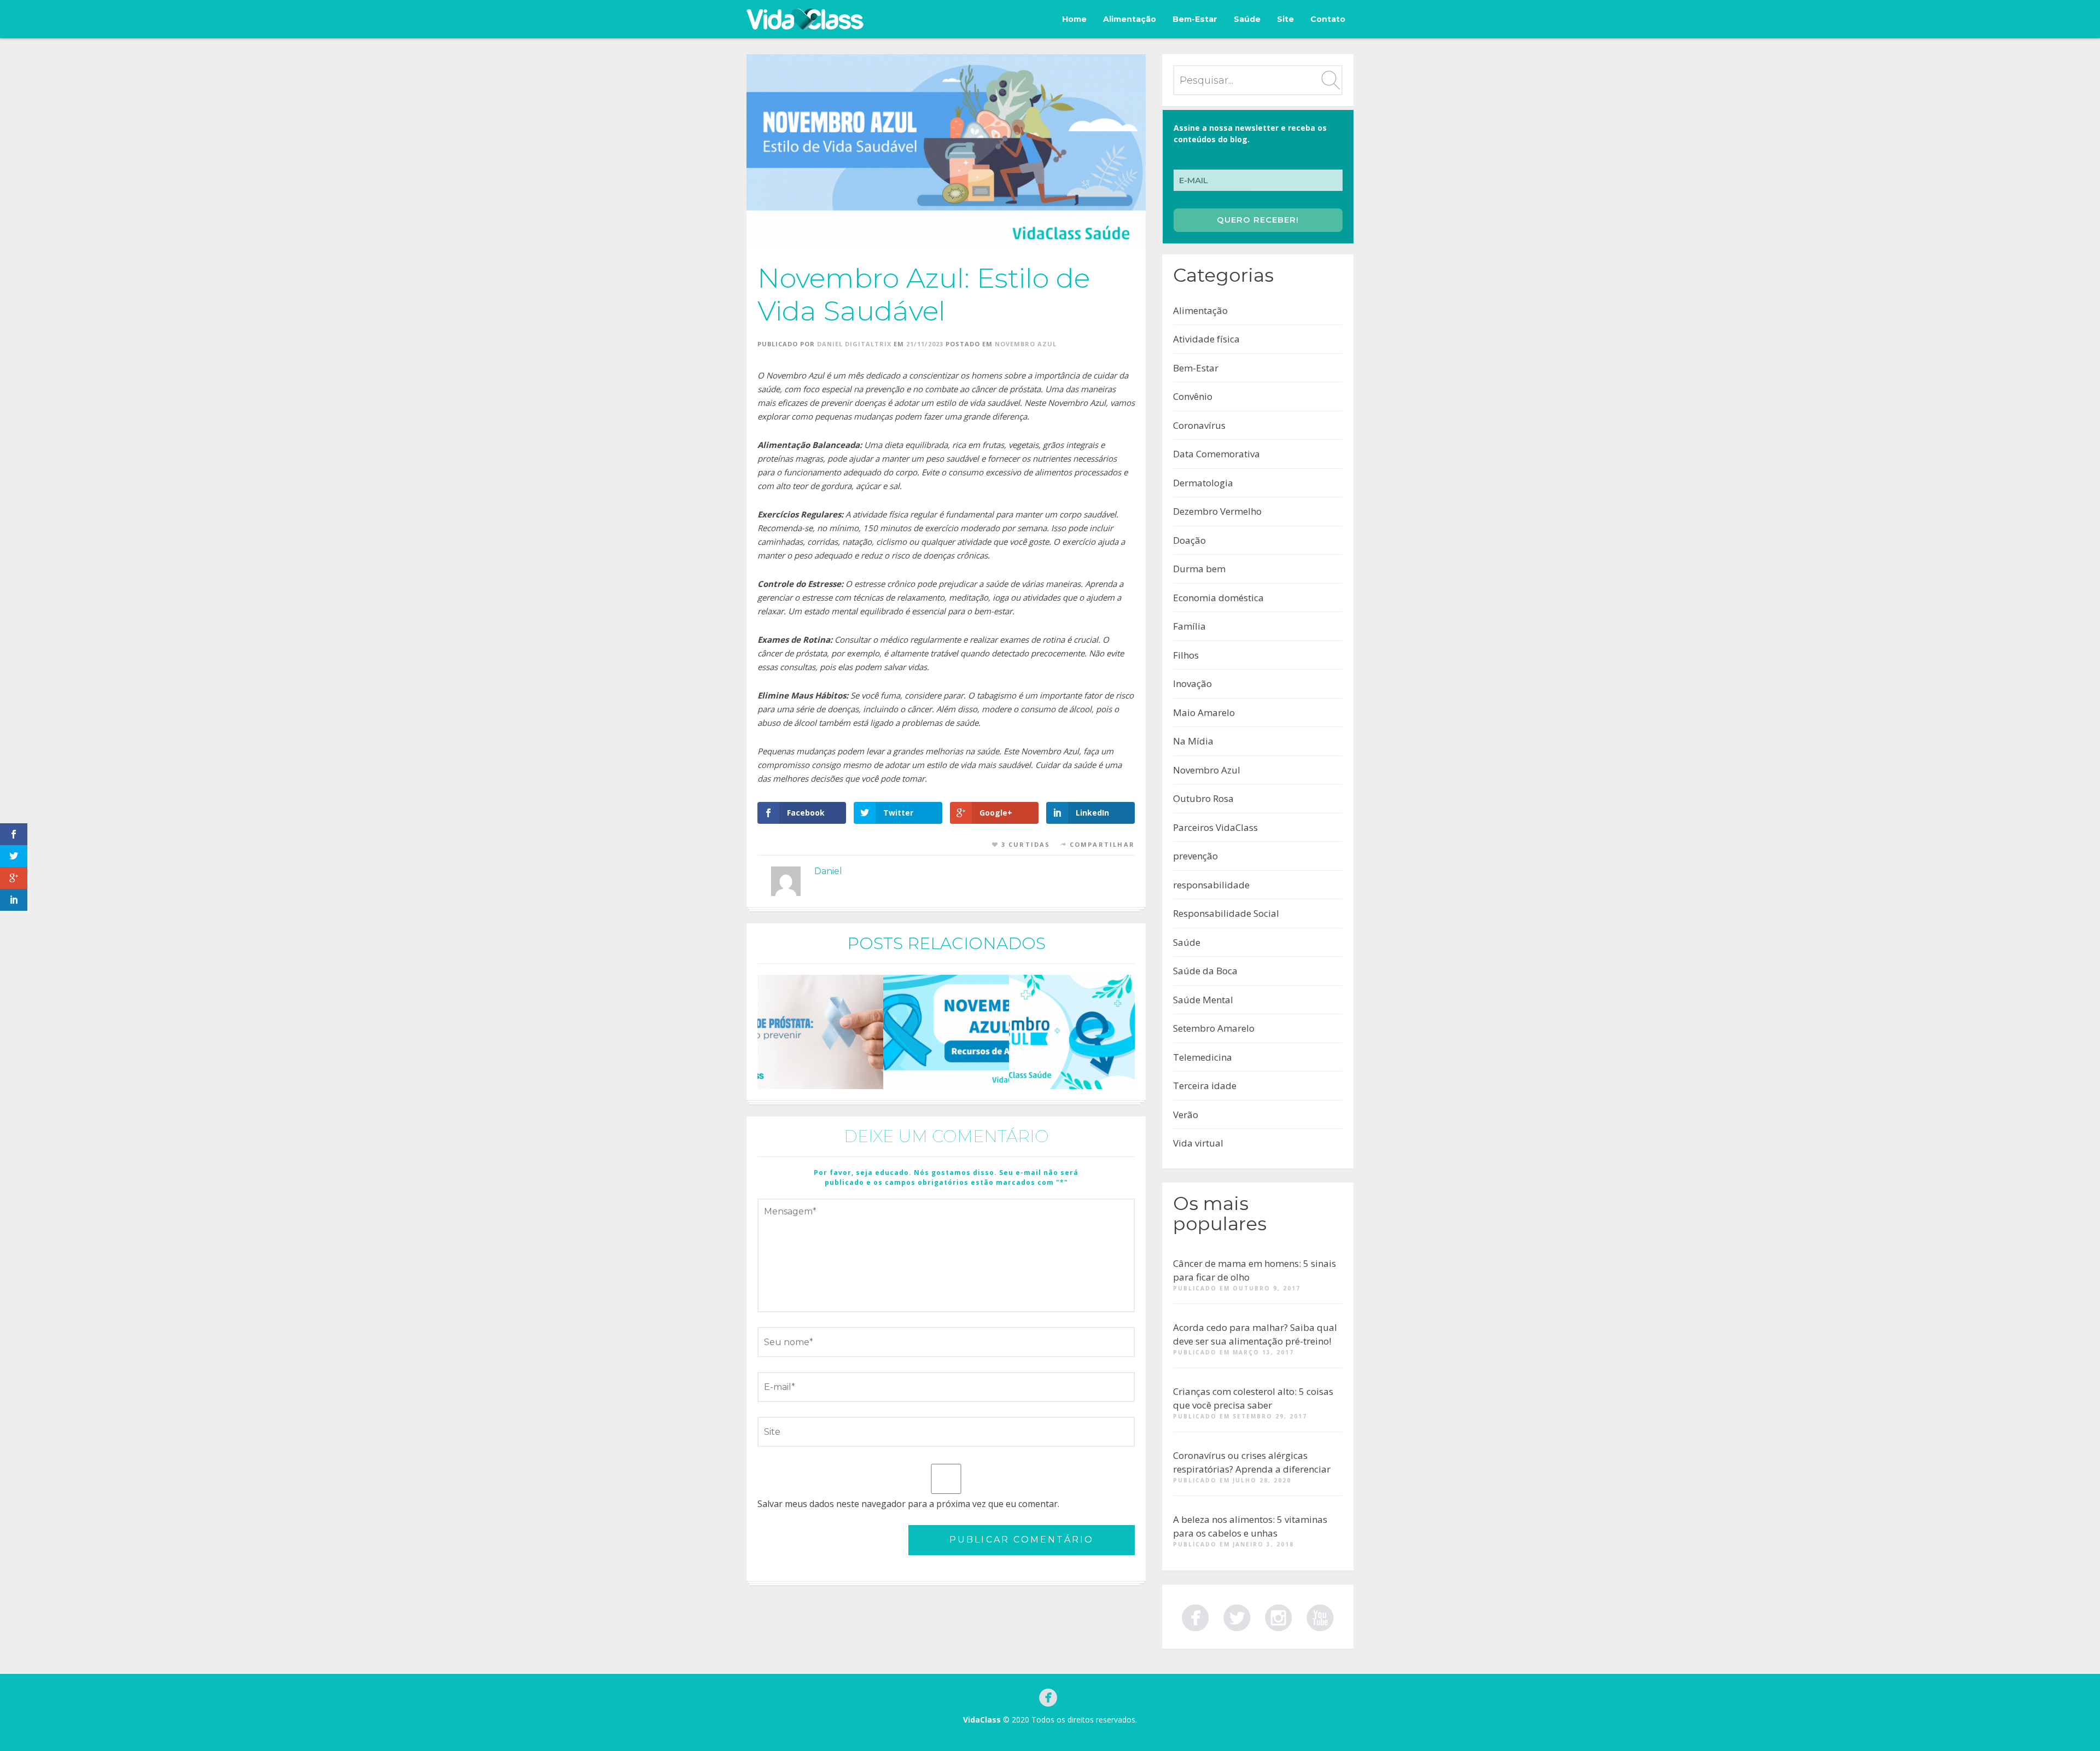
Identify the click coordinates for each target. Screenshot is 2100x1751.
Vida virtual (1198, 1143)
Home (1074, 19)
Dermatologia (1203, 483)
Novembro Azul (1026, 344)
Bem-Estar (1195, 19)
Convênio (1193, 396)
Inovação (1192, 683)
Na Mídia (1193, 741)
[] (1320, 1616)
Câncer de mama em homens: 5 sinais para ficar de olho (1255, 1270)
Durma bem (1199, 569)
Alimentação (1130, 19)
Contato (1328, 19)
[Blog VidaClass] (805, 19)
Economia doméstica (1218, 598)
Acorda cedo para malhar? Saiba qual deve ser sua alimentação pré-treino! (1255, 1334)
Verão (1186, 1115)
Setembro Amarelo (1214, 1028)
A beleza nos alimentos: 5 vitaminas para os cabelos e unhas (1250, 1526)
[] (1237, 1616)
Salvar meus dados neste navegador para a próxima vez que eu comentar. (908, 1504)
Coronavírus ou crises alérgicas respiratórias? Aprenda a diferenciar (1252, 1462)
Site (1285, 19)
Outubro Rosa (1203, 798)
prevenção (1195, 856)
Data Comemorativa (1217, 454)
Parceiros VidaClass (1215, 827)
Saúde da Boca (1205, 971)
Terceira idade (1205, 1086)
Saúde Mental (1203, 1000)
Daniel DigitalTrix (854, 344)
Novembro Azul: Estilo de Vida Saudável (924, 295)
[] (1279, 1616)
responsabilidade (1211, 885)
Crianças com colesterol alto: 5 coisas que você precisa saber (1253, 1398)
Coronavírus (1199, 425)
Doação (1189, 540)
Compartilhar (1102, 844)
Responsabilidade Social (1226, 913)
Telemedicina (1203, 1057)
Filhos (1186, 655)
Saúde (1247, 19)
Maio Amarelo (1204, 712)
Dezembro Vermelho (1217, 511)
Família (1189, 626)
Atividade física (1206, 339)
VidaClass (982, 1720)
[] (1195, 1616)
